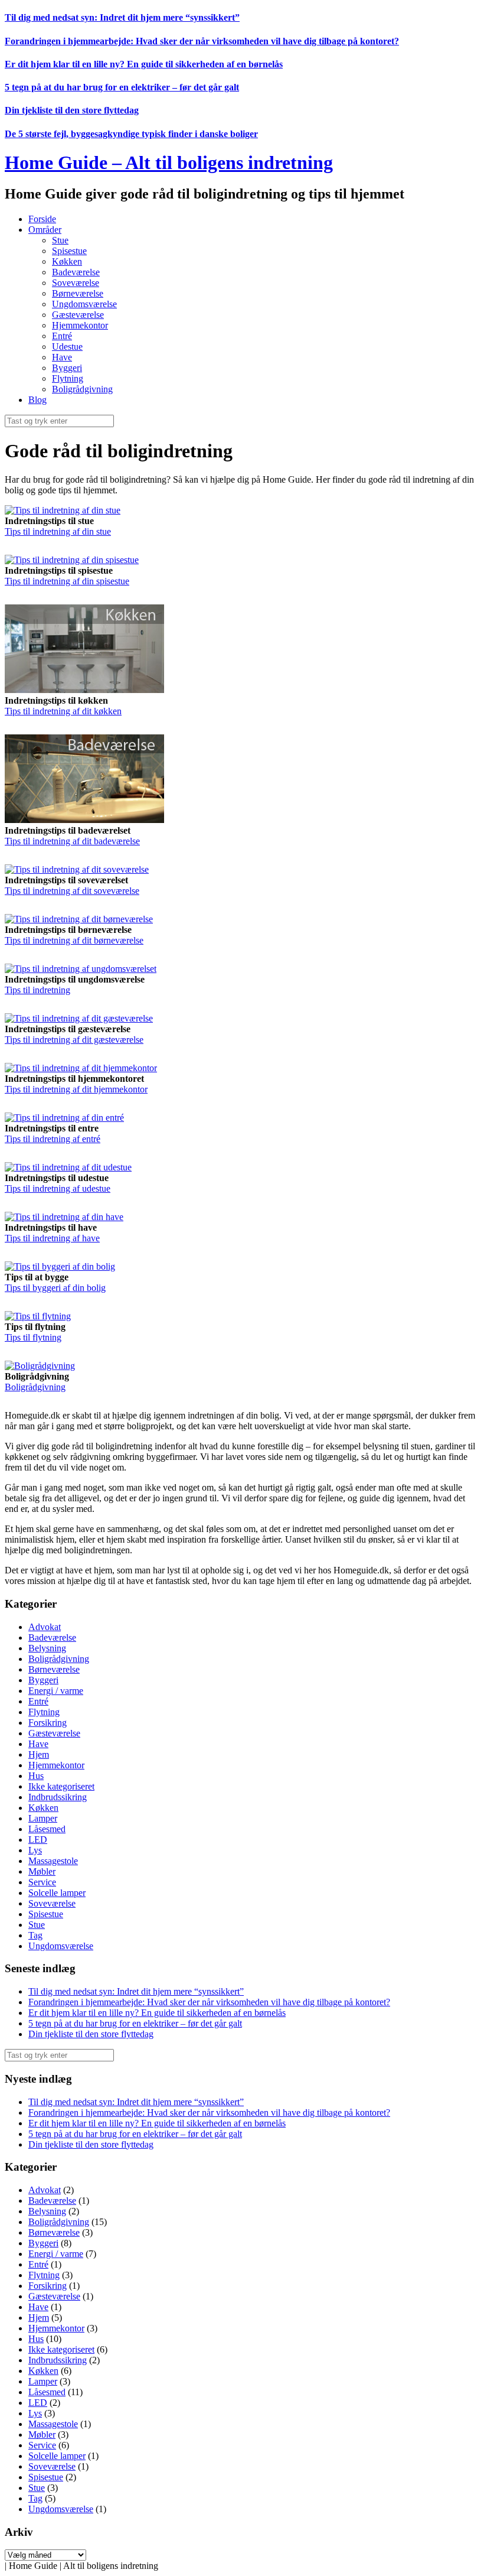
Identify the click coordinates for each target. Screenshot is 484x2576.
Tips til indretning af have (52, 1238)
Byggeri (67, 368)
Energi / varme (56, 1691)
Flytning (68, 378)
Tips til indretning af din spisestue (67, 581)
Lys (35, 1850)
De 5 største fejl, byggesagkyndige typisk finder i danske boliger (131, 134)
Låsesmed (47, 1829)
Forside (42, 219)
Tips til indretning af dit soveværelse (72, 891)
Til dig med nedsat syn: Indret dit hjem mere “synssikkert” (122, 17)
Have (62, 357)
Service (42, 1882)
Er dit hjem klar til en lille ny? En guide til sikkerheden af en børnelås (144, 64)
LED (38, 1840)
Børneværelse (78, 293)
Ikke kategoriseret (61, 1786)
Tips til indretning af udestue (58, 1188)
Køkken (67, 261)
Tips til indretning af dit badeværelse (72, 841)
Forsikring (48, 1723)
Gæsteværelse (78, 315)
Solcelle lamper (57, 1893)
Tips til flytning (33, 1337)
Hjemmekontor (80, 325)
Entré (62, 336)
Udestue (67, 347)
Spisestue (69, 251)
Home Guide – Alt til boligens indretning (169, 162)
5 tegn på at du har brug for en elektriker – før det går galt (122, 87)
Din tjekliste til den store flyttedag (72, 110)
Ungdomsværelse (84, 304)
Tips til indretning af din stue (58, 531)
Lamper (43, 1818)
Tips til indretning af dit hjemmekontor (76, 1089)
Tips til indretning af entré (53, 1139)
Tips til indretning (37, 990)
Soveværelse (76, 283)
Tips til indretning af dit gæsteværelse (74, 1040)
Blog (37, 400)
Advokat (45, 1627)
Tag (35, 1935)
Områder (45, 230)
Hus (36, 1776)
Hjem (39, 1754)
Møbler (42, 1871)
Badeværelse (76, 272)
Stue (60, 240)
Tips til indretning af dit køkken (63, 711)
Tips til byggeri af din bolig (55, 1288)
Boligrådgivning (82, 389)
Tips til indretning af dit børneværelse (74, 940)
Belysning (47, 1648)
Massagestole (53, 1861)
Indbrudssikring (58, 1797)
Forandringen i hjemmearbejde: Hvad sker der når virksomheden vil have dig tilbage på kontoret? (202, 41)
